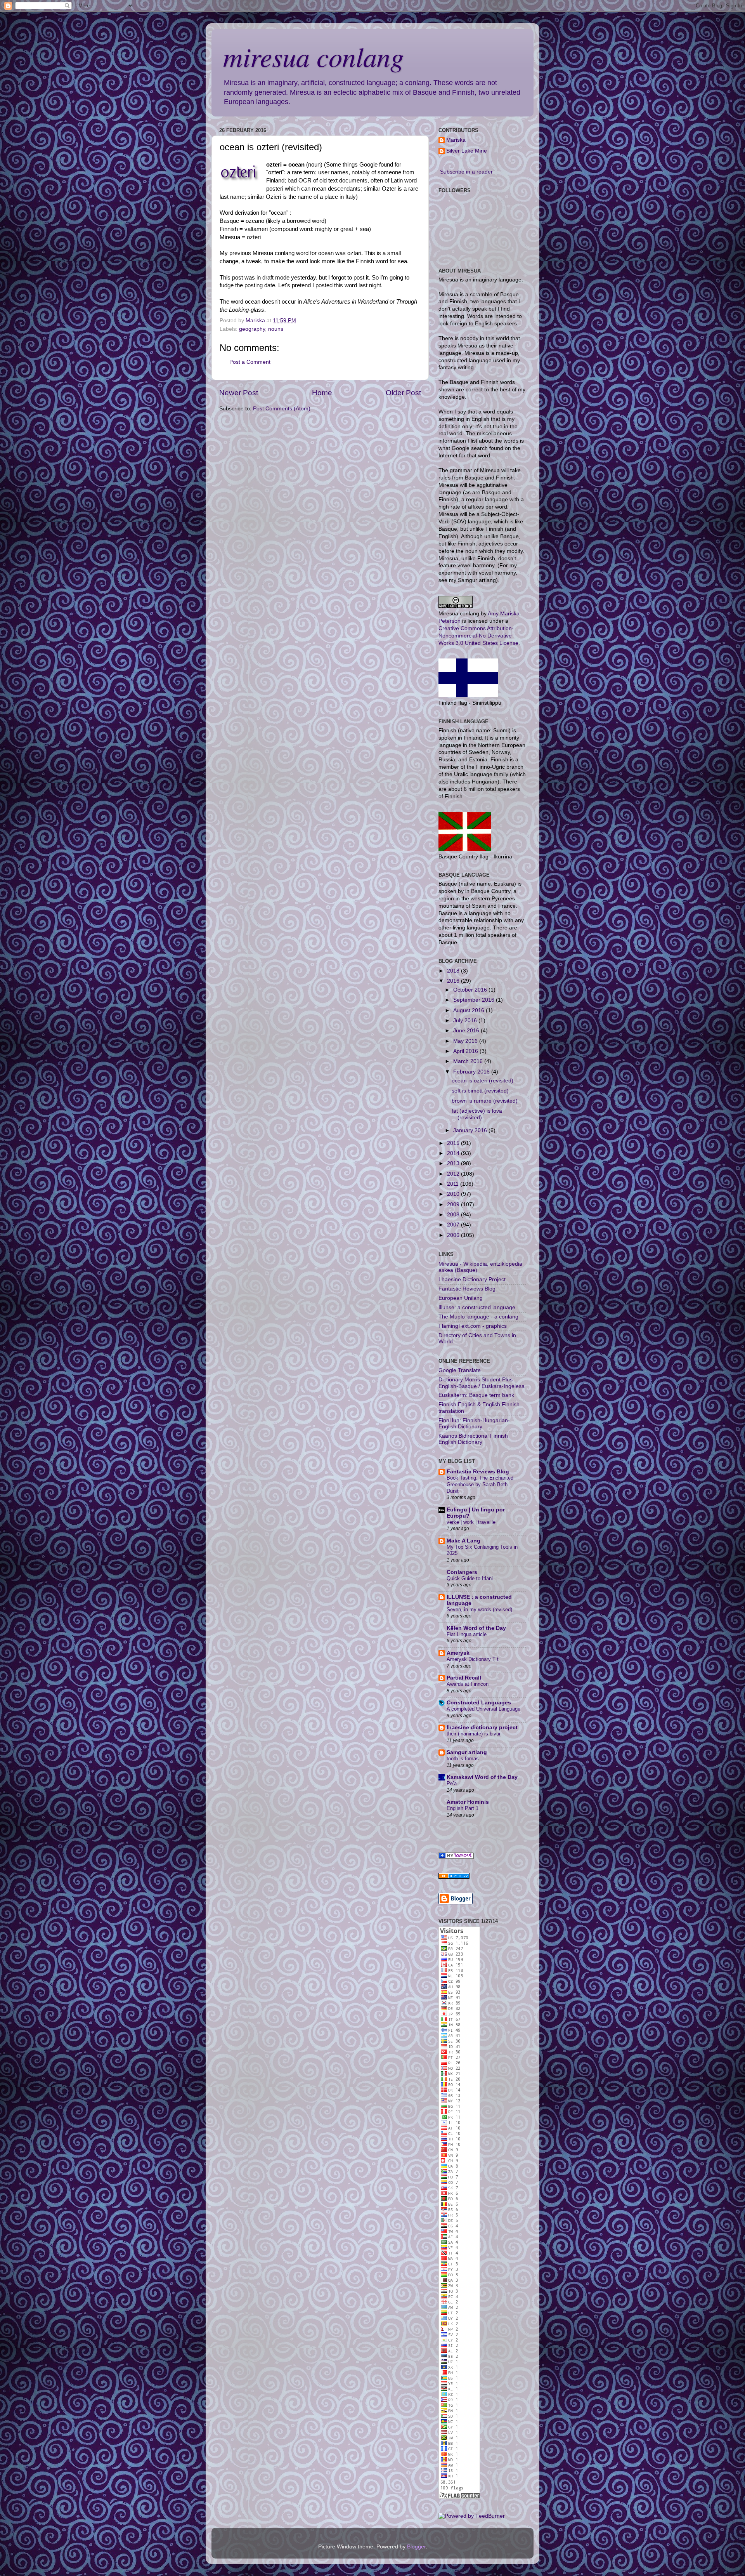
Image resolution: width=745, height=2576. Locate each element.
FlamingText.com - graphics (473, 1326)
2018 (454, 971)
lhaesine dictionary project (482, 1727)
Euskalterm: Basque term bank (476, 1395)
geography (252, 329)
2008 (454, 1215)
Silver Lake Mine (467, 151)
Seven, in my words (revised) (479, 1609)
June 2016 (467, 1031)
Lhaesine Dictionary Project (472, 1279)
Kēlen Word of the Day (476, 1628)
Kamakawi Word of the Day (482, 1777)
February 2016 (472, 1072)
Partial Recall (464, 1678)
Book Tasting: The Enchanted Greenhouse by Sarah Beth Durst (480, 1484)
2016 (454, 981)
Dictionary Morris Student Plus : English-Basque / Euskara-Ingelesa (482, 1383)
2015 (454, 1143)
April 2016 (466, 1051)
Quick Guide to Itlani (470, 1578)
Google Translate (460, 1370)
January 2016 (471, 1130)
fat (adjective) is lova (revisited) (477, 1114)
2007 (454, 1225)
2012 (454, 1174)
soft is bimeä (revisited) (480, 1091)
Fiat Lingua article (467, 1634)
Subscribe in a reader (466, 172)
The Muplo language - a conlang (478, 1317)
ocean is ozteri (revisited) (483, 1081)
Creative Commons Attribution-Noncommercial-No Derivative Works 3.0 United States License (478, 636)
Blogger (416, 2547)
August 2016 (470, 1010)
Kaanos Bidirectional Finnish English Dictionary (473, 1439)
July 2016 (466, 1020)
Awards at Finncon (468, 1684)
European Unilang (461, 1298)
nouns (276, 329)
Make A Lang (463, 1541)
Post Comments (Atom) (282, 409)
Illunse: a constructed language (477, 1307)
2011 (454, 1184)
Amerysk (458, 1653)
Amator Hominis (468, 1802)
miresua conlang (314, 56)
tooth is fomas (463, 1759)
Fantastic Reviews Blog (467, 1289)
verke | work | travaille (471, 1522)
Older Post (403, 393)
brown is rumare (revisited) (485, 1101)
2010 (454, 1194)
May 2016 (466, 1041)
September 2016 (475, 1000)
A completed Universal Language (483, 1709)
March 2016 (469, 1061)
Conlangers (462, 1572)
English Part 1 (463, 1808)
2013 (454, 1163)
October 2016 (471, 990)
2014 (454, 1153)
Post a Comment (250, 362)
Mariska (456, 140)
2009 (454, 1205)
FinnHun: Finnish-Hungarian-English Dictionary (474, 1423)
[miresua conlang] (456, 1857)
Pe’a (452, 1783)
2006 (454, 1235)
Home (322, 393)
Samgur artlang (467, 1752)
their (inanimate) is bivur (474, 1734)
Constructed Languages (479, 1703)
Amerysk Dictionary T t (473, 1659)
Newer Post (239, 393)
